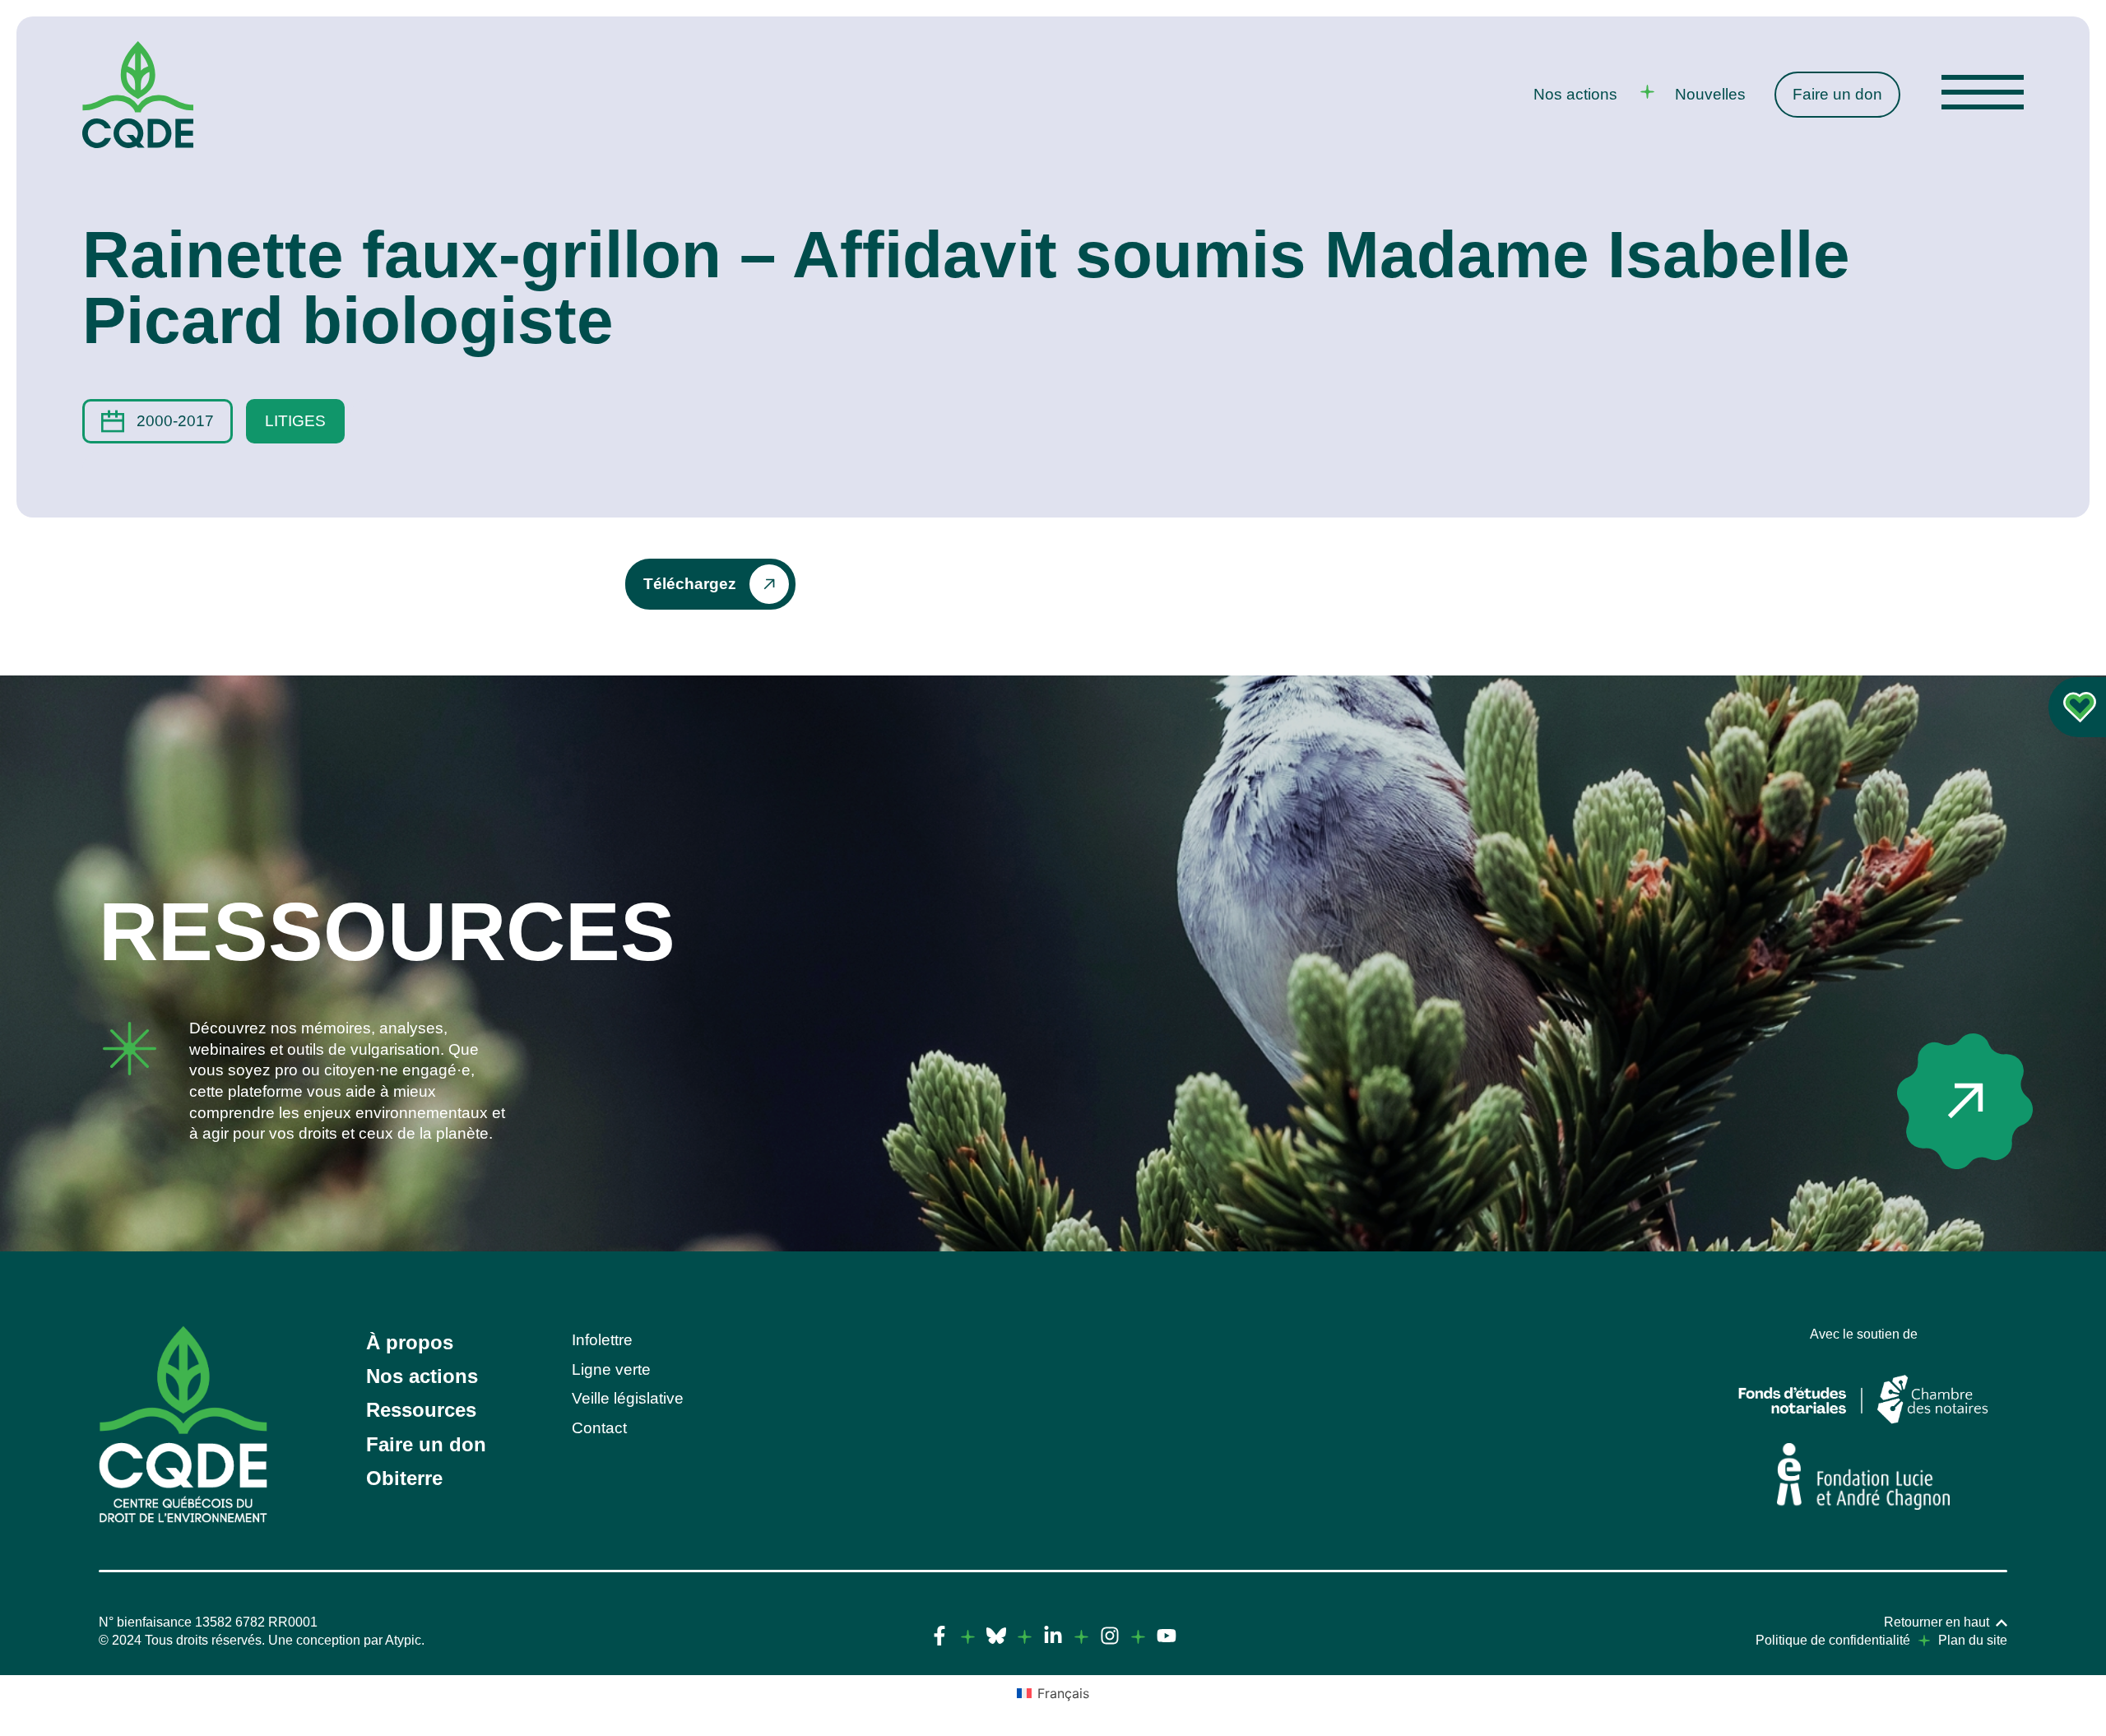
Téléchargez (690, 584)
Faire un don (1837, 94)
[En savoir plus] (1965, 1101)
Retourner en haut (1937, 1622)
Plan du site (1973, 1640)
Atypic (403, 1640)
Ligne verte (611, 1369)
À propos (410, 1342)
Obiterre (404, 1478)
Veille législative (628, 1398)
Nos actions (1575, 94)
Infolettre (602, 1340)
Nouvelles (1710, 94)
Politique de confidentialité (1833, 1640)
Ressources (421, 1410)
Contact (599, 1428)
